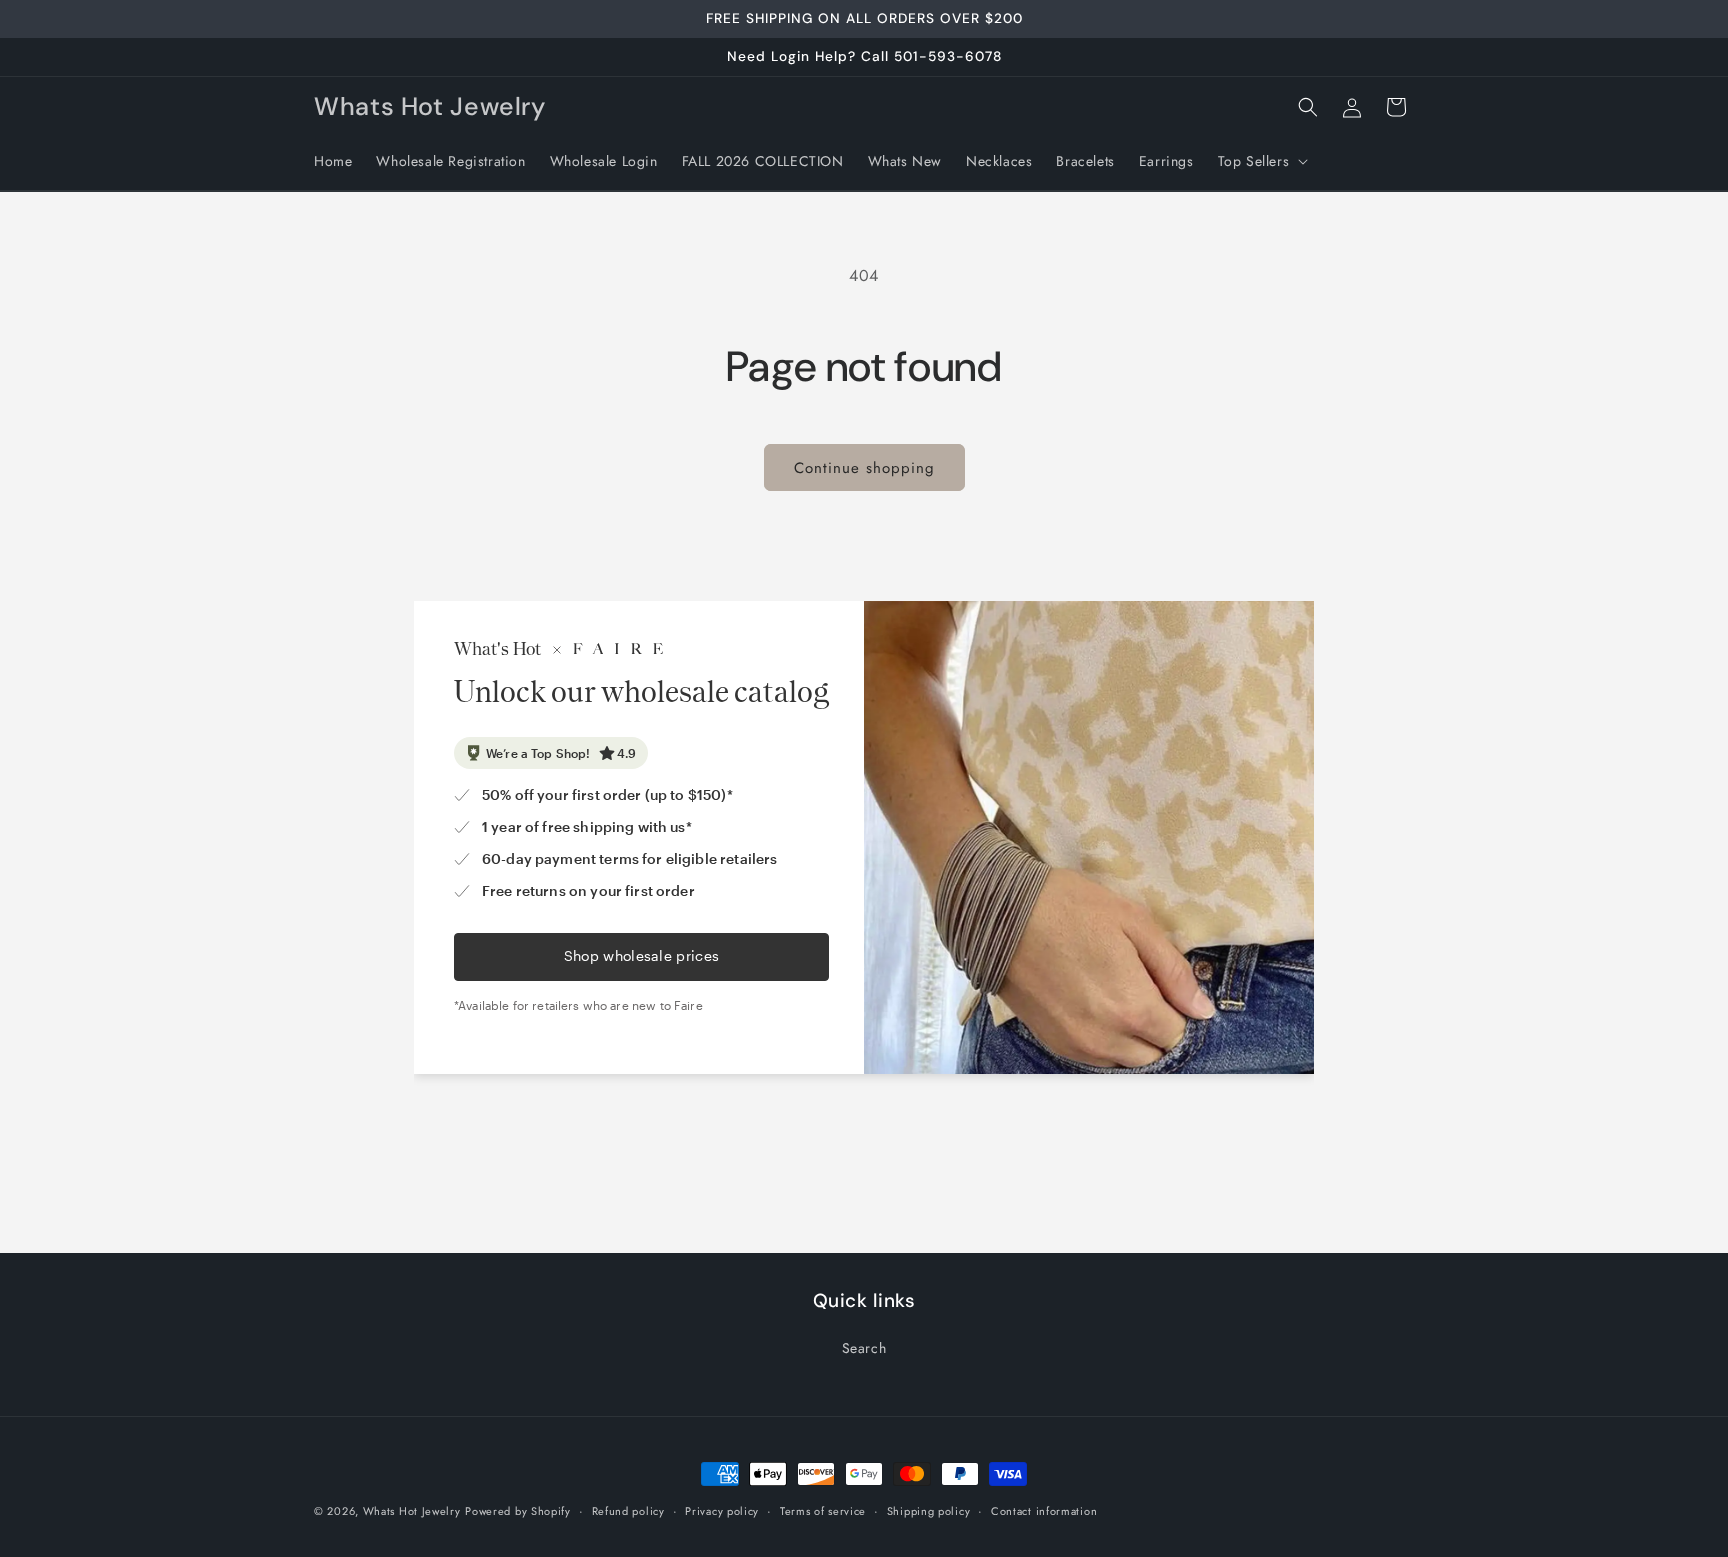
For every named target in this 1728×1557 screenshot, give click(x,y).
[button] (1261, 161)
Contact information (1044, 1511)
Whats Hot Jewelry (412, 1511)
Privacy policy (722, 1511)
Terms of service (823, 1511)
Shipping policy (929, 1511)
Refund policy (628, 1511)
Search (864, 1348)
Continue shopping (864, 468)
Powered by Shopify (518, 1511)
